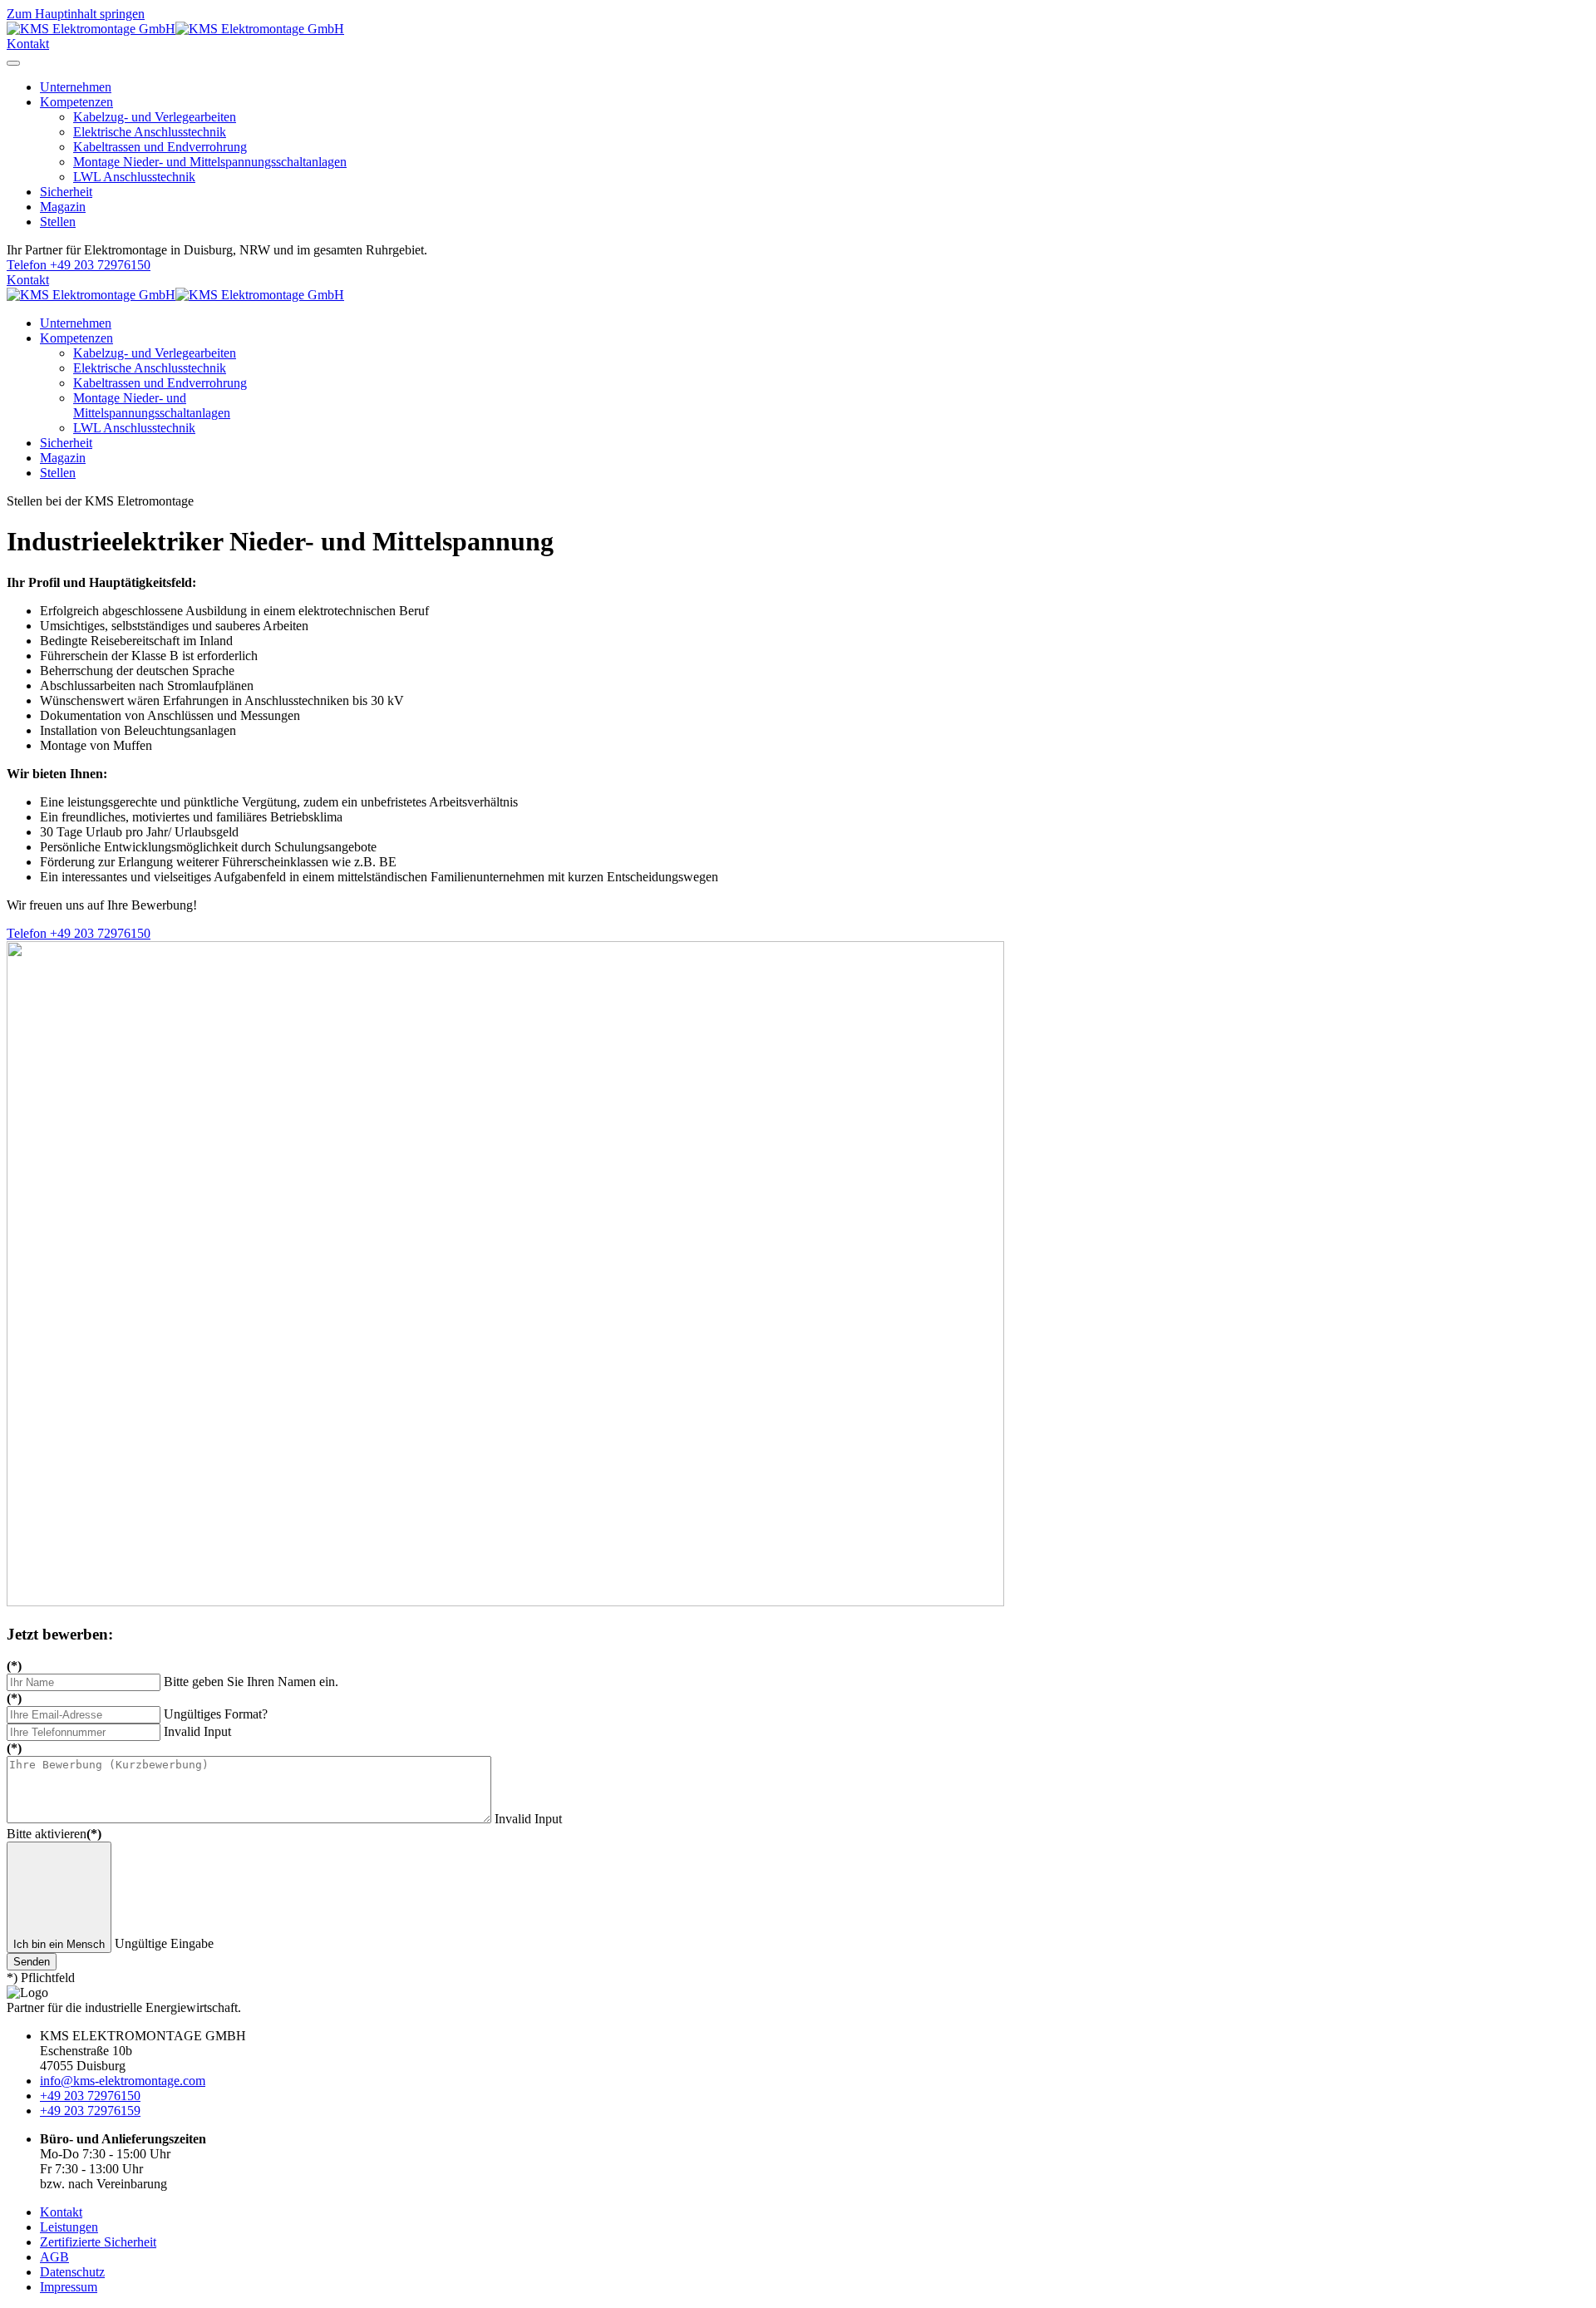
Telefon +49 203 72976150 (79, 265)
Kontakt (28, 44)
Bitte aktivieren (54, 1834)
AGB (54, 2257)
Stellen (58, 222)
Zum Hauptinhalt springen (76, 14)
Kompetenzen (76, 102)
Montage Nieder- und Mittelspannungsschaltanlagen (210, 162)
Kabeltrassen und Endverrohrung (160, 147)
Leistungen (69, 2227)
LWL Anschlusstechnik (134, 177)
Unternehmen (76, 87)
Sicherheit (66, 192)
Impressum (69, 2287)
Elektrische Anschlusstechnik (150, 132)
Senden (32, 1962)
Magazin (63, 207)
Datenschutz (72, 2272)
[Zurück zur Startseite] (175, 29)
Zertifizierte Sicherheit (98, 2242)
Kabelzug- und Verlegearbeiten (155, 117)
